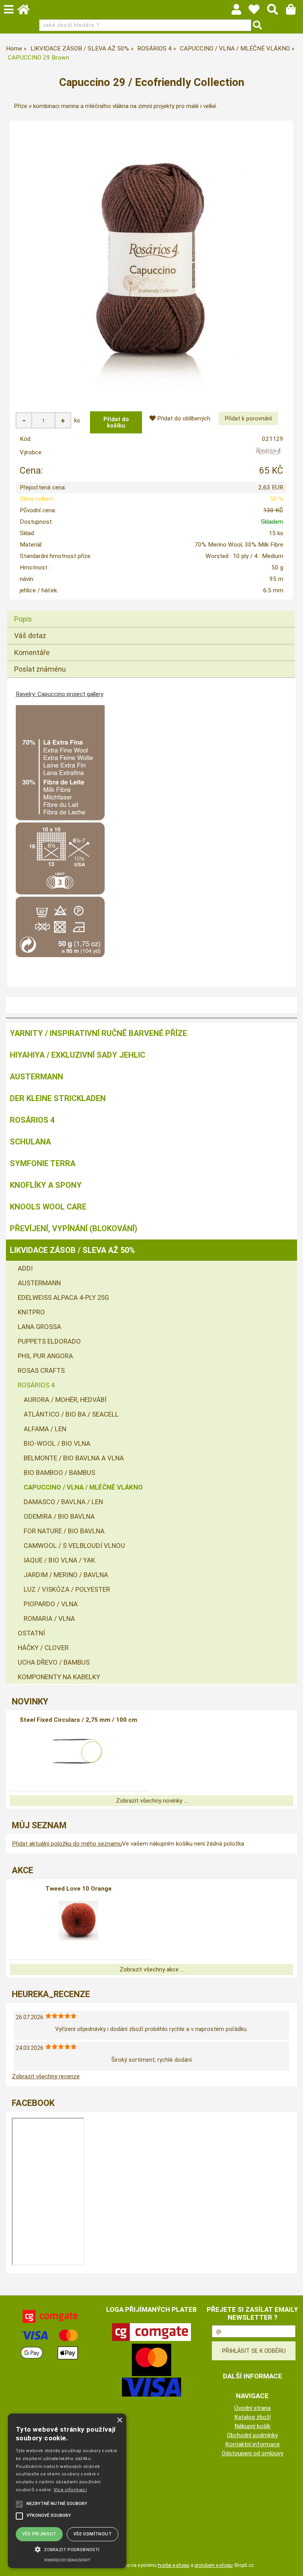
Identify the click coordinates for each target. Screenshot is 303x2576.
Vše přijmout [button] (39, 2534)
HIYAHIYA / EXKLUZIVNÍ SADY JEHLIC (78, 1055)
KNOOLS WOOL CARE (48, 1207)
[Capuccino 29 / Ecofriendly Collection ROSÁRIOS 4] (151, 259)
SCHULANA (30, 1142)
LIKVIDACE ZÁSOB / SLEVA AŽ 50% (72, 1250)
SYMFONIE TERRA (43, 1163)
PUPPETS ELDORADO (49, 1341)
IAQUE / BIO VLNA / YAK (59, 1560)
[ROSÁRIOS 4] (268, 454)
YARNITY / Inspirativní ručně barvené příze (98, 1033)
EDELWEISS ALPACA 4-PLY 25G (63, 1297)
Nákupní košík (252, 2426)
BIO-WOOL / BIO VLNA (57, 1443)
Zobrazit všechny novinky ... (152, 1801)
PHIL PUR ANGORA (45, 1356)
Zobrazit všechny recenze (46, 2076)
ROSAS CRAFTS (41, 1370)
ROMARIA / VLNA (49, 1618)
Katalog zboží (252, 2417)
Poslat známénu (40, 669)
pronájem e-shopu (214, 2565)
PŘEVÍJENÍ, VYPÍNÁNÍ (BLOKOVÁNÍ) (74, 1228)
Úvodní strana (252, 2408)
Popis (23, 619)
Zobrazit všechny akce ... (152, 1969)
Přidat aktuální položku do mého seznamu (67, 1844)
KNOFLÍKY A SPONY (46, 1185)
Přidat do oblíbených (183, 418)
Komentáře (32, 652)
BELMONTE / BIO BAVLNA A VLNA (74, 1458)
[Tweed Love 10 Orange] (79, 1921)
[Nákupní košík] (295, 11)
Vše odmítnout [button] (93, 2534)
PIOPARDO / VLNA (51, 1604)
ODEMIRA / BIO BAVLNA (59, 1516)
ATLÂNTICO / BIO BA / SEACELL (71, 1414)
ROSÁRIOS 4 (32, 1120)
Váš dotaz (30, 636)
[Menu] (9, 9)
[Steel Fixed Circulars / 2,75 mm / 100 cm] (79, 1752)
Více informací (70, 2490)
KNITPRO (31, 1312)
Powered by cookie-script (67, 2560)
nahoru (291, 2564)
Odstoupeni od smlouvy (252, 2453)
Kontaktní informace (252, 2444)
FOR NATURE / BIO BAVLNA (64, 1531)
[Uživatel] (258, 11)
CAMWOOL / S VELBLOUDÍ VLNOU (74, 1546)
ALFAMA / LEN (45, 1429)
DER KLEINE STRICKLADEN (58, 1098)
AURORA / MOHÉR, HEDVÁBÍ (65, 1400)
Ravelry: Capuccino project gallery (60, 694)
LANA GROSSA (39, 1327)
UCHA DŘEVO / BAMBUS (54, 1662)
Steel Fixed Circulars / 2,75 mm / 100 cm (79, 1720)
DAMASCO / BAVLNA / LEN (63, 1502)
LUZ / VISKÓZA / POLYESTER (67, 1589)
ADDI (25, 1268)
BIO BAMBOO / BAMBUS (59, 1473)
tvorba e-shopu (174, 2565)
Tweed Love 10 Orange (79, 1889)
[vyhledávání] (276, 11)
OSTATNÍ (31, 1633)
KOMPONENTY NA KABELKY (59, 1677)
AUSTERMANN (36, 1077)
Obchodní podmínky (252, 2435)
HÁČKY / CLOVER (43, 1648)
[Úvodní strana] (27, 11)
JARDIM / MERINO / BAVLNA (66, 1575)
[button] (67, 2549)
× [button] (119, 2420)
